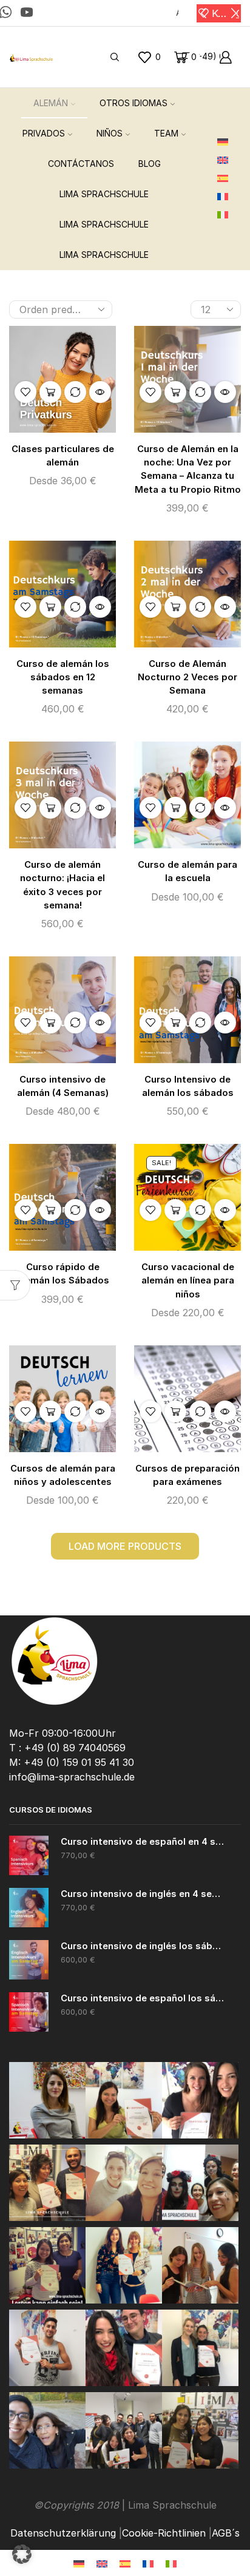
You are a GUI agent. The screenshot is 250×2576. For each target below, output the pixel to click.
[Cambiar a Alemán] (227, 143)
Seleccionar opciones (50, 392)
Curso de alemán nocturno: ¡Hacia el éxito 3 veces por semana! (62, 885)
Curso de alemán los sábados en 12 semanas (63, 677)
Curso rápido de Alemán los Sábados (62, 1274)
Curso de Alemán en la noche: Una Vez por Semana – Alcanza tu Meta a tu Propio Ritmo (188, 469)
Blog (150, 164)
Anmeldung (177, 13)
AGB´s (226, 2533)
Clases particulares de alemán (63, 456)
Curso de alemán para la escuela (187, 871)
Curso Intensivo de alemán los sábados (188, 1086)
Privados (44, 133)
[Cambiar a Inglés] (227, 161)
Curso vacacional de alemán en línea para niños (188, 1280)
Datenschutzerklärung (63, 2533)
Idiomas (89, 285)
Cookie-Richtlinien (164, 2533)
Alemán (51, 103)
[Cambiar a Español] (125, 2563)
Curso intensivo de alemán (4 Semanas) (63, 1086)
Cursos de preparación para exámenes (187, 1475)
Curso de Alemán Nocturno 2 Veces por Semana (187, 677)
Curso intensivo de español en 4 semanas (143, 1842)
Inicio (20, 285)
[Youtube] (27, 13)
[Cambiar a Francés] (227, 197)
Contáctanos (81, 164)
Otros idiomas (133, 103)
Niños (110, 133)
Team (166, 133)
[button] (204, 13)
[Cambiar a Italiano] (227, 215)
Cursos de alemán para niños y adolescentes (63, 1475)
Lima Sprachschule (104, 194)
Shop (52, 285)
